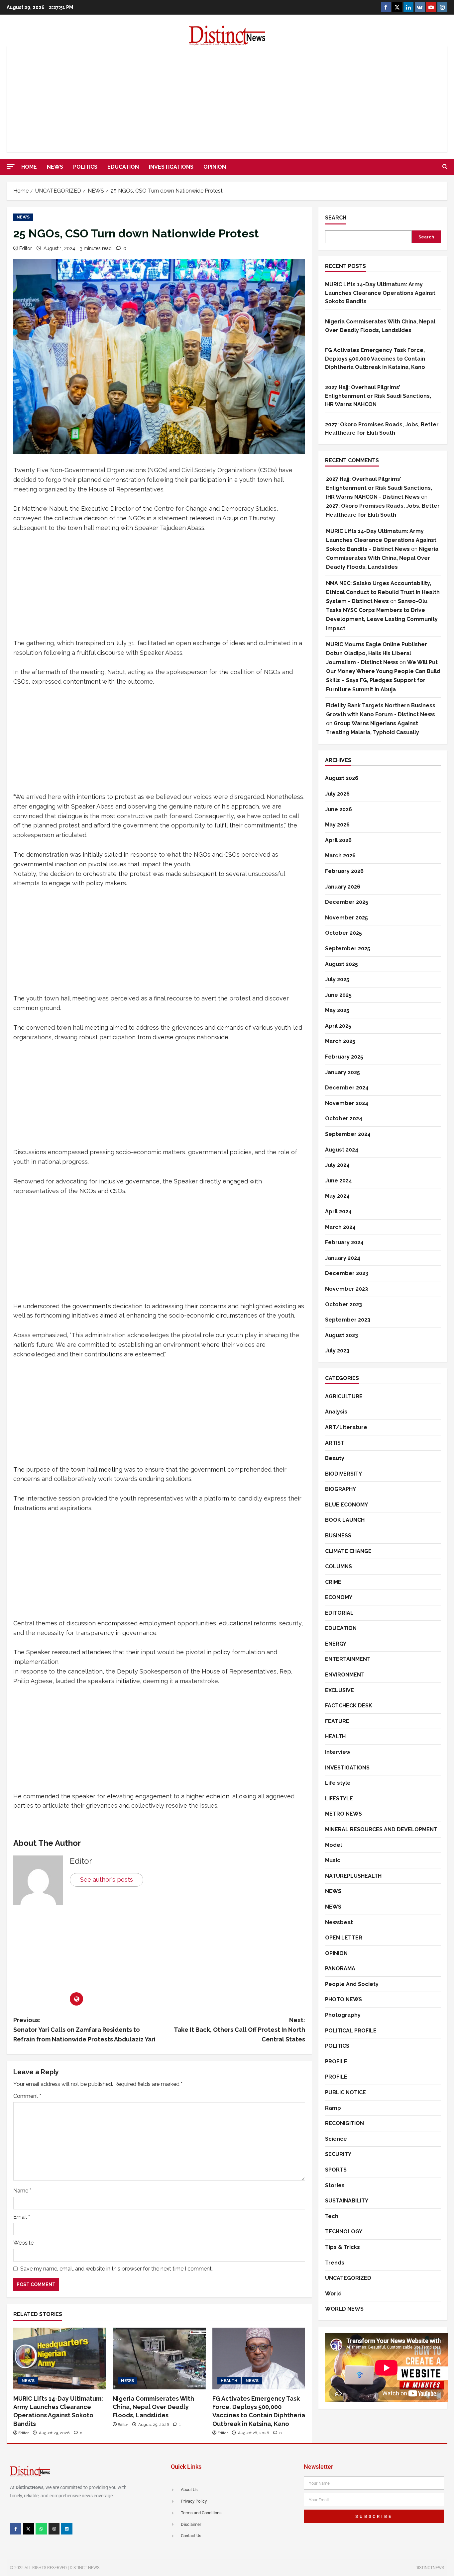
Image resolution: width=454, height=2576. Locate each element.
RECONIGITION (344, 2123)
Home (29, 167)
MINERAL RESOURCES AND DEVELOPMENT (381, 1829)
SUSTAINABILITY (347, 2201)
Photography (343, 2015)
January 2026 (343, 886)
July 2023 (337, 1351)
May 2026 (337, 825)
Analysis (336, 1412)
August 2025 (341, 964)
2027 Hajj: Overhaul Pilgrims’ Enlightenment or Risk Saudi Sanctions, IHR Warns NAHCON (378, 396)
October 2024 (344, 1118)
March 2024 (340, 1227)
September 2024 (348, 1134)
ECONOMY (339, 1597)
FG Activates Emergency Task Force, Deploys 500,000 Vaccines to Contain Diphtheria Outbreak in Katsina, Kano (375, 359)
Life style (338, 1783)
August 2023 (341, 1335)
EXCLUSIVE (340, 1690)
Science (336, 2139)
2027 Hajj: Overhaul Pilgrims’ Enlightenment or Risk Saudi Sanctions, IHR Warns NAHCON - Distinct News (379, 488)
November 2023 (346, 1289)
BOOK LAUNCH (345, 1520)
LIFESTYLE (339, 1799)
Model (334, 1845)
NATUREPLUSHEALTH (353, 1876)
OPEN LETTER (344, 1938)
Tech (332, 2216)
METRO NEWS (343, 1814)
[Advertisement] (227, 99)
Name (22, 2191)
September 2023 (348, 1320)
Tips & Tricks (342, 2247)
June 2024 (339, 1180)
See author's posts (107, 1880)
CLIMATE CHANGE (348, 1551)
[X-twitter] (29, 2529)
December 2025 (347, 902)
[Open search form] (445, 167)
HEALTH (229, 2381)
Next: (239, 2030)
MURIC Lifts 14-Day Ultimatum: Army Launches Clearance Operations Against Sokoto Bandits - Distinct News (381, 540)
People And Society (352, 1984)
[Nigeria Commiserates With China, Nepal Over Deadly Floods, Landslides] (159, 2359)
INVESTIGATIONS (171, 167)
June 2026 (339, 809)
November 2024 (347, 1103)
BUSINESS (338, 1536)
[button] (11, 167)
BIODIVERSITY (343, 1473)
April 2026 (338, 840)
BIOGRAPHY (340, 1489)
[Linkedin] (67, 2529)
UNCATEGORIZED (348, 2278)
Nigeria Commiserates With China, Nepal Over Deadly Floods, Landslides (153, 2407)
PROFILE (336, 2061)
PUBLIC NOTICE (345, 2092)
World (333, 2294)
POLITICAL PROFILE (351, 2031)
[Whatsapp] (41, 2529)
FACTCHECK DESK (349, 1706)
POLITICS (85, 167)
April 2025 (338, 1026)
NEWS (55, 167)
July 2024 (337, 1165)
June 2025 (338, 995)
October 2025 (343, 933)
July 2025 (337, 979)
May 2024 (337, 1196)
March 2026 (340, 856)
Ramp (333, 2108)
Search (336, 218)
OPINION (215, 167)
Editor (26, 248)
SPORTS (336, 2170)
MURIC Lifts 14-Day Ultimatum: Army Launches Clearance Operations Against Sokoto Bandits (380, 293)
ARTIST (335, 1443)
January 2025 (342, 1072)
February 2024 (344, 1242)
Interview (338, 1752)
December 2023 (347, 1273)
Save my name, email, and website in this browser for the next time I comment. (116, 2269)
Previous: (84, 2030)
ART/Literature (346, 1427)
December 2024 (347, 1088)
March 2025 (340, 1041)
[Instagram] (54, 2529)
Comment (27, 2096)
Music (333, 1860)
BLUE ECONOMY (346, 1504)
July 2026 (337, 794)
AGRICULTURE (344, 1396)
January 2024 (343, 1258)
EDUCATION (123, 167)
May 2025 (337, 1010)
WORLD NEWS (344, 2309)
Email (22, 2217)
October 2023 (343, 1304)
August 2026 (342, 778)
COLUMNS (339, 1566)
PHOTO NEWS (343, 1999)
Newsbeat (339, 1922)
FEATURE (337, 1721)
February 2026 (344, 871)
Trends (335, 2263)
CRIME (333, 1582)
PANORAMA (340, 1969)
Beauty (335, 1458)
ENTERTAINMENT (348, 1659)
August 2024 (342, 1149)
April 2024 (338, 1211)
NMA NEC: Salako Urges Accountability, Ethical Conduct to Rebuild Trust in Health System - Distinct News (383, 592)
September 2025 (348, 948)
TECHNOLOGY (344, 2232)
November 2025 (346, 917)
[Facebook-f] (16, 2529)
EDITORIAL (339, 1613)
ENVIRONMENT (345, 1675)
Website (23, 2243)
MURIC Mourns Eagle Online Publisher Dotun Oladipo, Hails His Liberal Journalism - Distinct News (377, 653)
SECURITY (338, 2154)
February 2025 (344, 1057)
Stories (335, 2185)
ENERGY (336, 1644)
